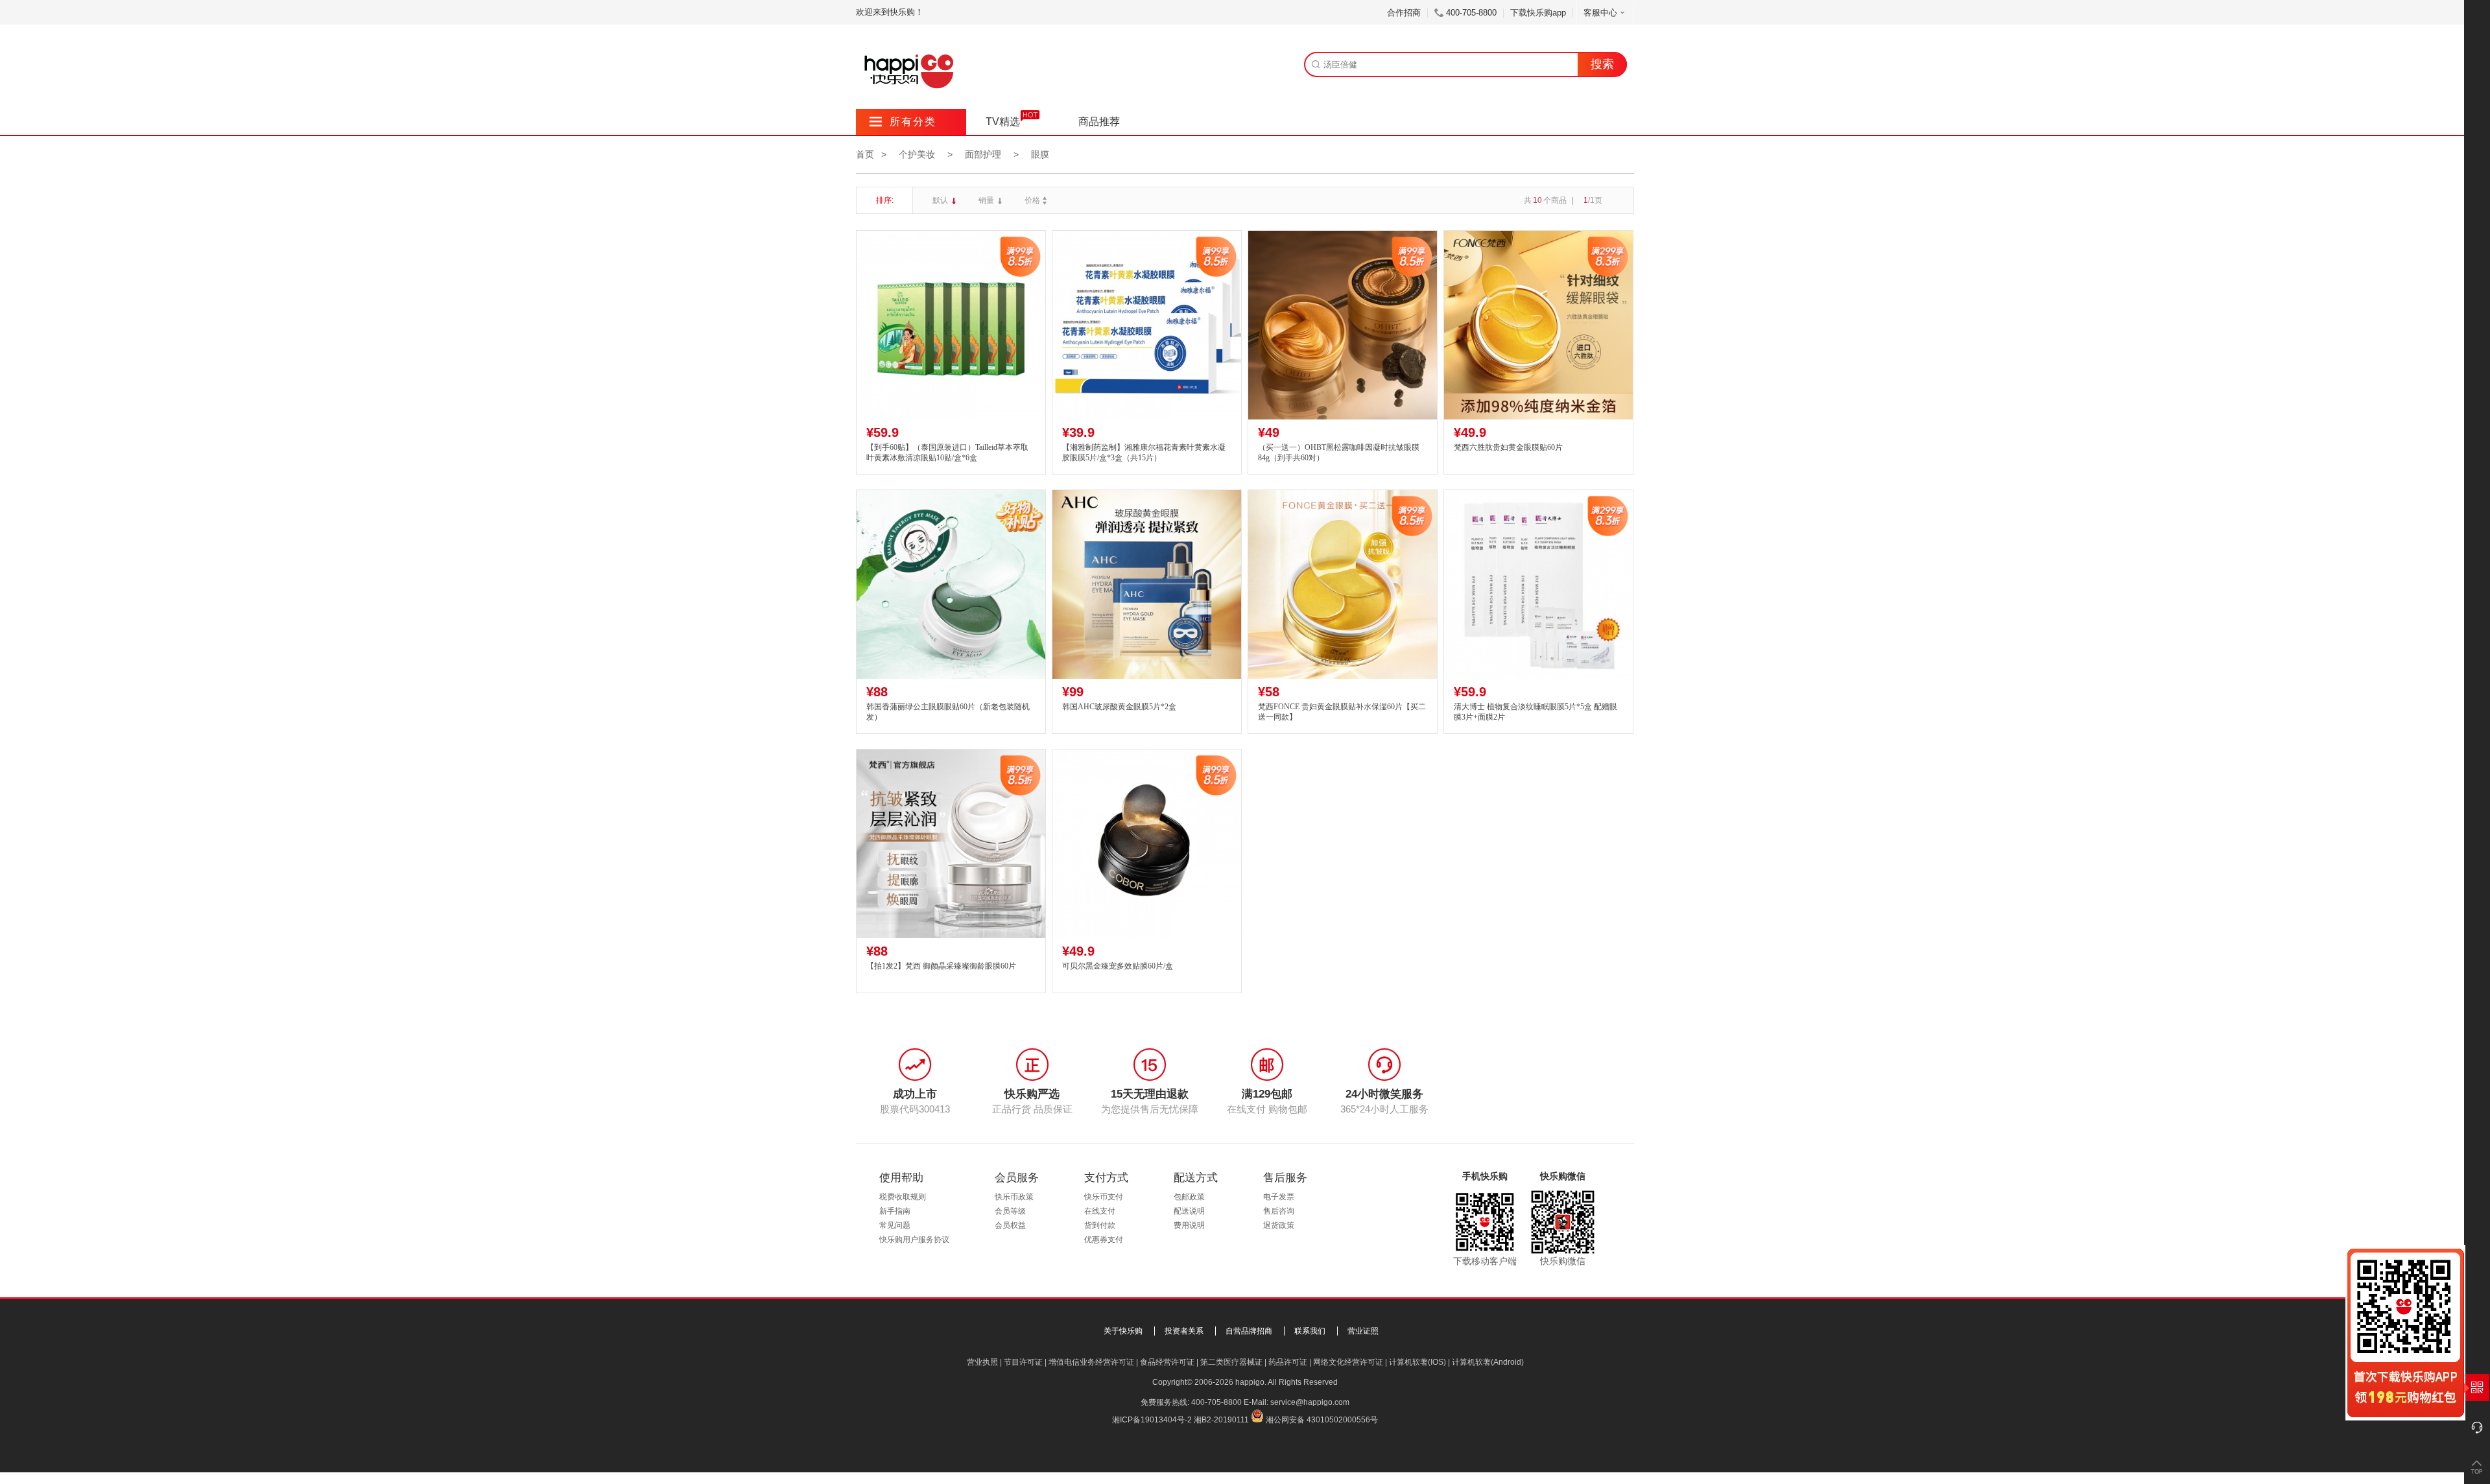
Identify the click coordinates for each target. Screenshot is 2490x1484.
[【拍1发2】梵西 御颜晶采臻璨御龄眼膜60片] (951, 844)
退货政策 (1279, 1225)
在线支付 (1100, 1211)
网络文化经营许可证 (1348, 1362)
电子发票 (1279, 1197)
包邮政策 (1189, 1197)
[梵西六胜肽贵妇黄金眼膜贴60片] (1538, 325)
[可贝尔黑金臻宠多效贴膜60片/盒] (1147, 844)
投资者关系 (1184, 1331)
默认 (941, 200)
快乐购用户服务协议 (914, 1240)
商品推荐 (1099, 122)
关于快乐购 (1123, 1331)
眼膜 (1040, 154)
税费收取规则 (903, 1197)
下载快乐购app (1538, 13)
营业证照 (1363, 1331)
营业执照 (982, 1362)
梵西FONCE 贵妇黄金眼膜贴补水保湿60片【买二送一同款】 (1342, 712)
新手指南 (895, 1211)
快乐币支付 (1104, 1197)
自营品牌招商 (1249, 1331)
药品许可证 (1288, 1362)
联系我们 (1310, 1331)
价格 (1032, 200)
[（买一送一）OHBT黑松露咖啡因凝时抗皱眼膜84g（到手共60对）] (1343, 325)
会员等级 (1010, 1211)
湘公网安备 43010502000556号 (1322, 1420)
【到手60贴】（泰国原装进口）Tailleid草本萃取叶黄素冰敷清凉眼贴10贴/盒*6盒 (947, 453)
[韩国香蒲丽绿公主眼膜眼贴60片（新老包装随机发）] (951, 584)
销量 (987, 200)
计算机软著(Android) (1488, 1362)
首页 (865, 154)
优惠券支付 (1104, 1240)
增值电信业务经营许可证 (1091, 1362)
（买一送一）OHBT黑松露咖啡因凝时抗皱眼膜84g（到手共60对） (1339, 453)
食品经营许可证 (1167, 1362)
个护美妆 (917, 154)
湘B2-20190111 (1221, 1420)
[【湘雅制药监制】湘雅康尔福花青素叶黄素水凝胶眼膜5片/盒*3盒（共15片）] (1147, 325)
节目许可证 (1023, 1362)
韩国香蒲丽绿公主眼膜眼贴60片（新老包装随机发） (948, 712)
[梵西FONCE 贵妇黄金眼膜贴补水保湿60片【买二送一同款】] (1343, 584)
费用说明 (1189, 1225)
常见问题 (895, 1225)
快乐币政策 (1014, 1197)
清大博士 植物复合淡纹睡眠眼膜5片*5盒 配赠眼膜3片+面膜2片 (1535, 712)
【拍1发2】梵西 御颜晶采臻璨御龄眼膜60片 (941, 966)
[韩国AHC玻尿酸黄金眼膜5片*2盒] (1147, 584)
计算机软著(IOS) (1417, 1362)
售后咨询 (1279, 1211)
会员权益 (1010, 1225)
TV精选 (1003, 122)
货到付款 (1100, 1225)
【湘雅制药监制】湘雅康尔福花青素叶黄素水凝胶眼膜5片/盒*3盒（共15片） (1144, 453)
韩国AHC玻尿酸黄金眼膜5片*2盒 (1119, 707)
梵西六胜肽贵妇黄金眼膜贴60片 (1508, 447)
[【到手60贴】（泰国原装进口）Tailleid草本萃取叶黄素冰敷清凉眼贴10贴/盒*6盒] (951, 325)
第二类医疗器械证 (1231, 1362)
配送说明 (1189, 1211)
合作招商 (1404, 13)
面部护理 (983, 154)
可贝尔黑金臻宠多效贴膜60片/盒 (1118, 966)
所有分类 (903, 122)
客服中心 (1600, 13)
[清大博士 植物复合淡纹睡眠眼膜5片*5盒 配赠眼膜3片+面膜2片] (1538, 584)
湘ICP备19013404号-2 (1152, 1420)
